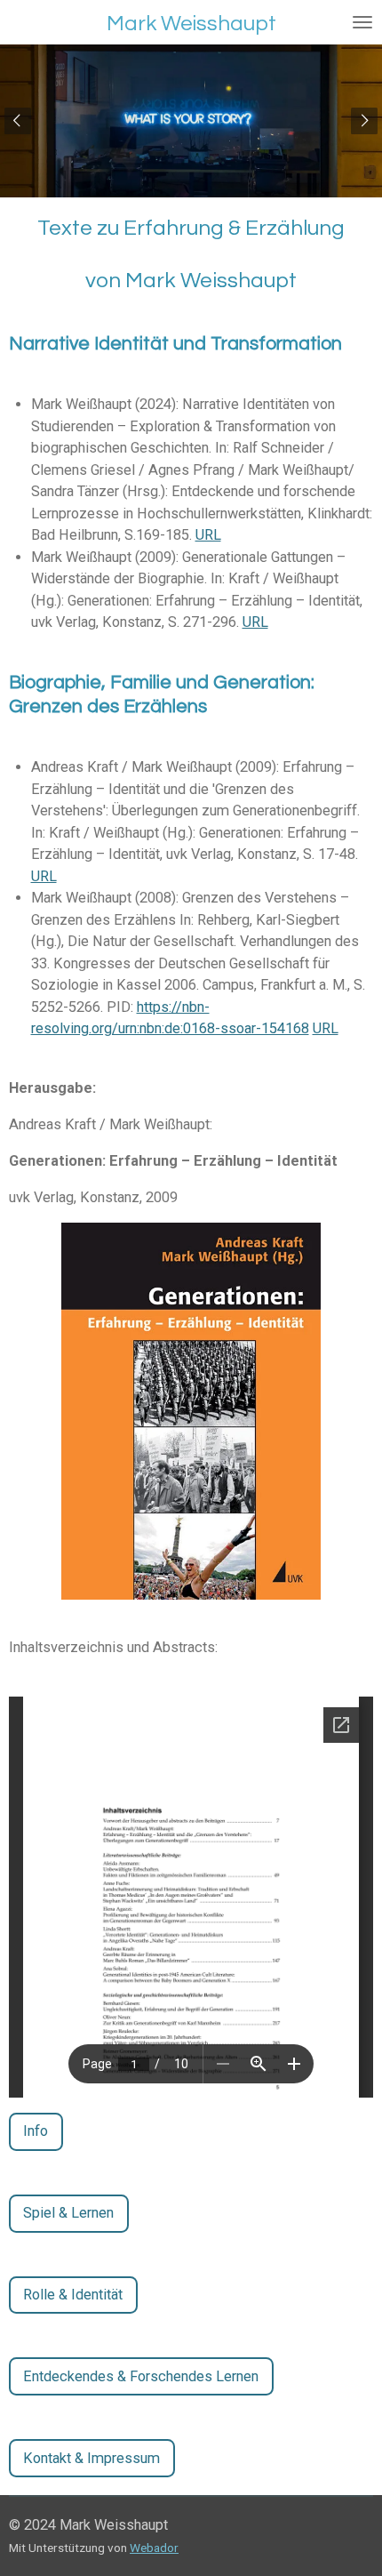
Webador (154, 2548)
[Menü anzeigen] (362, 22)
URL (208, 535)
